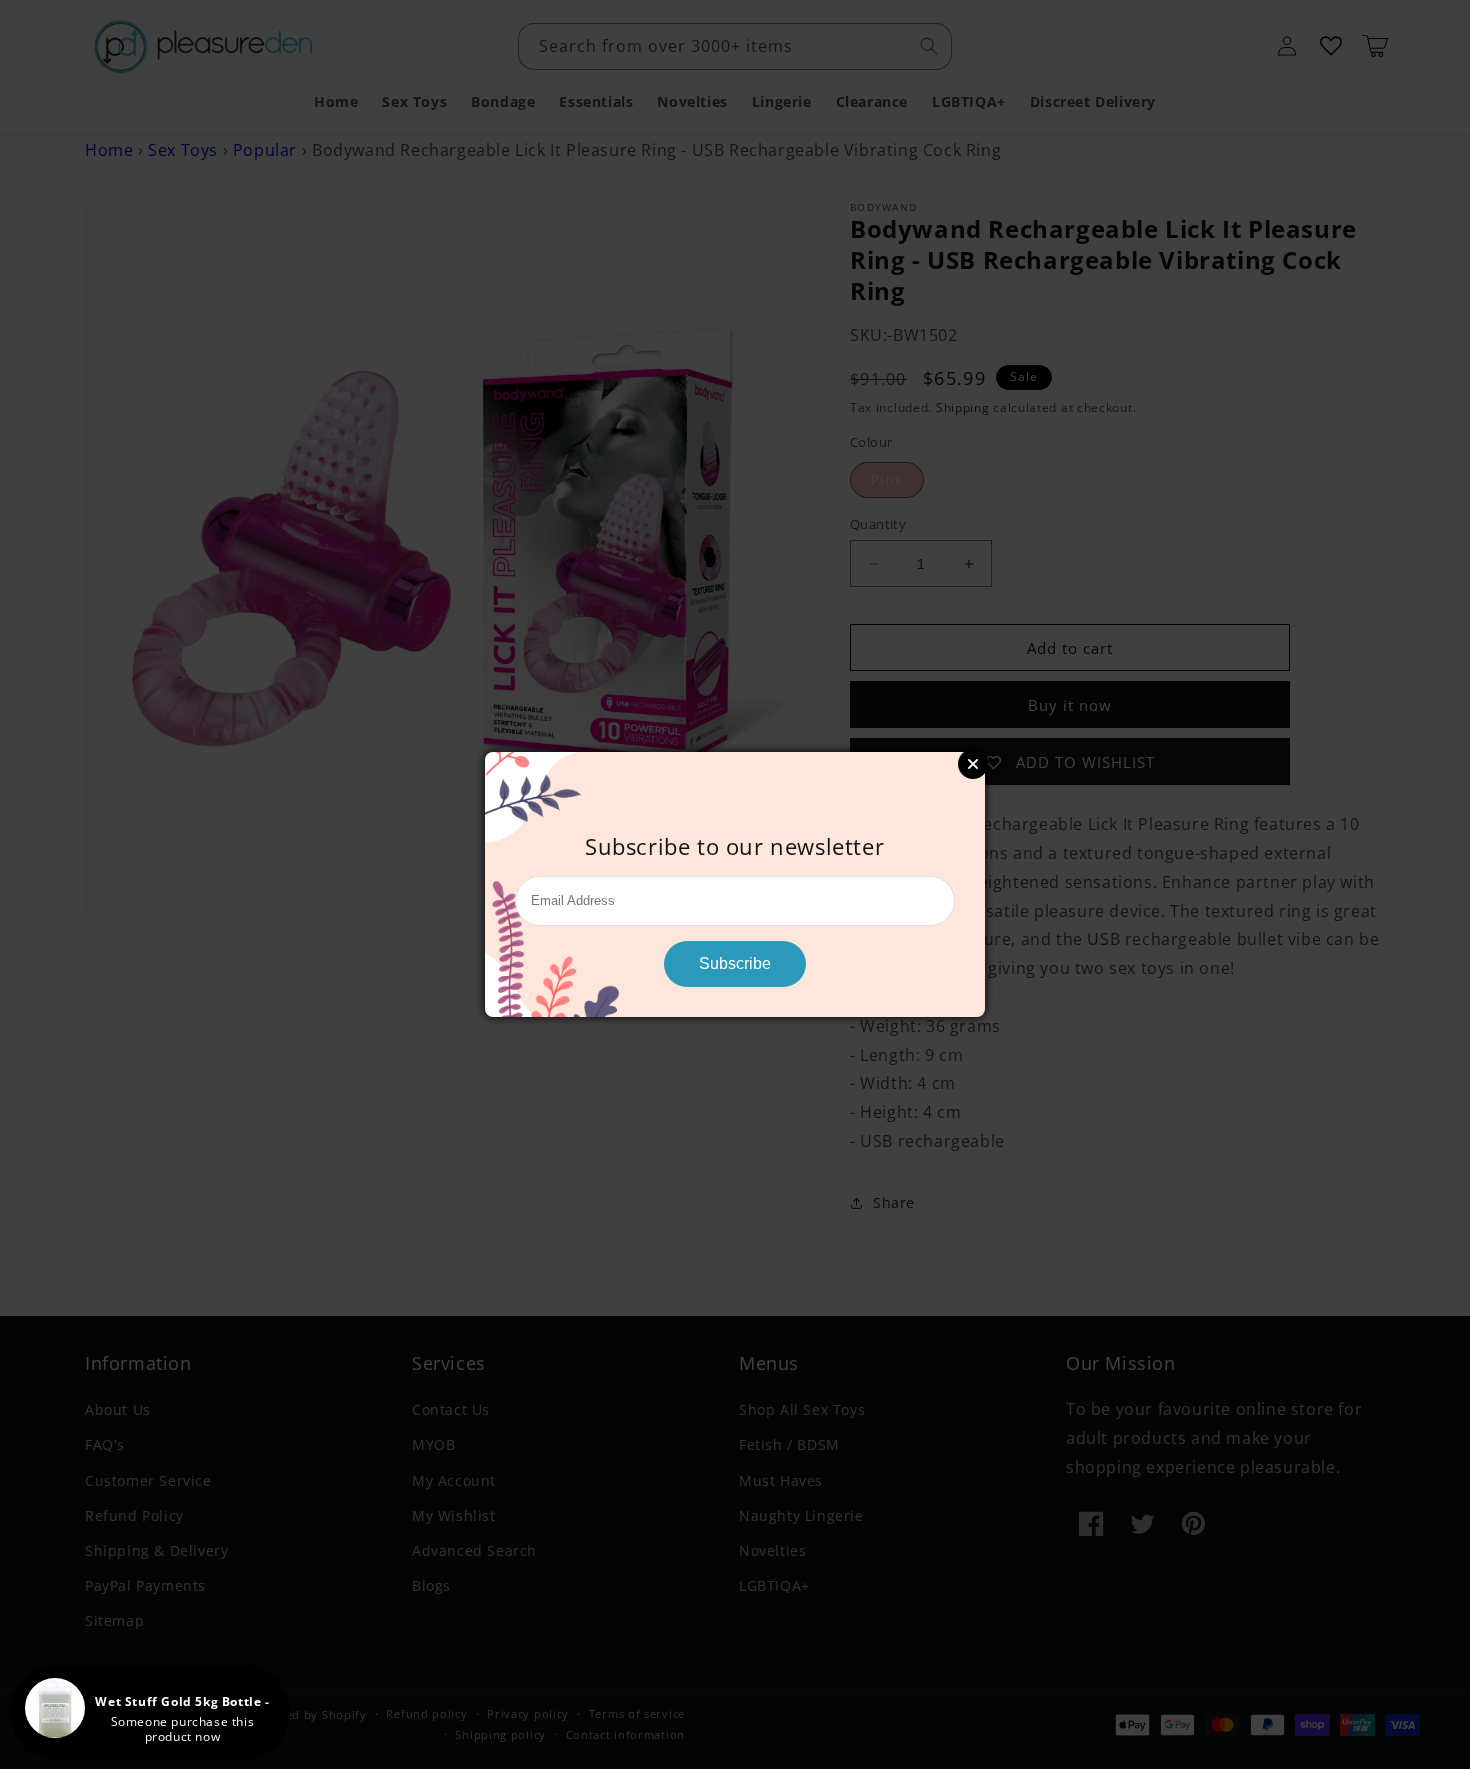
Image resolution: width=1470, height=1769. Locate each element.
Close (973, 764)
